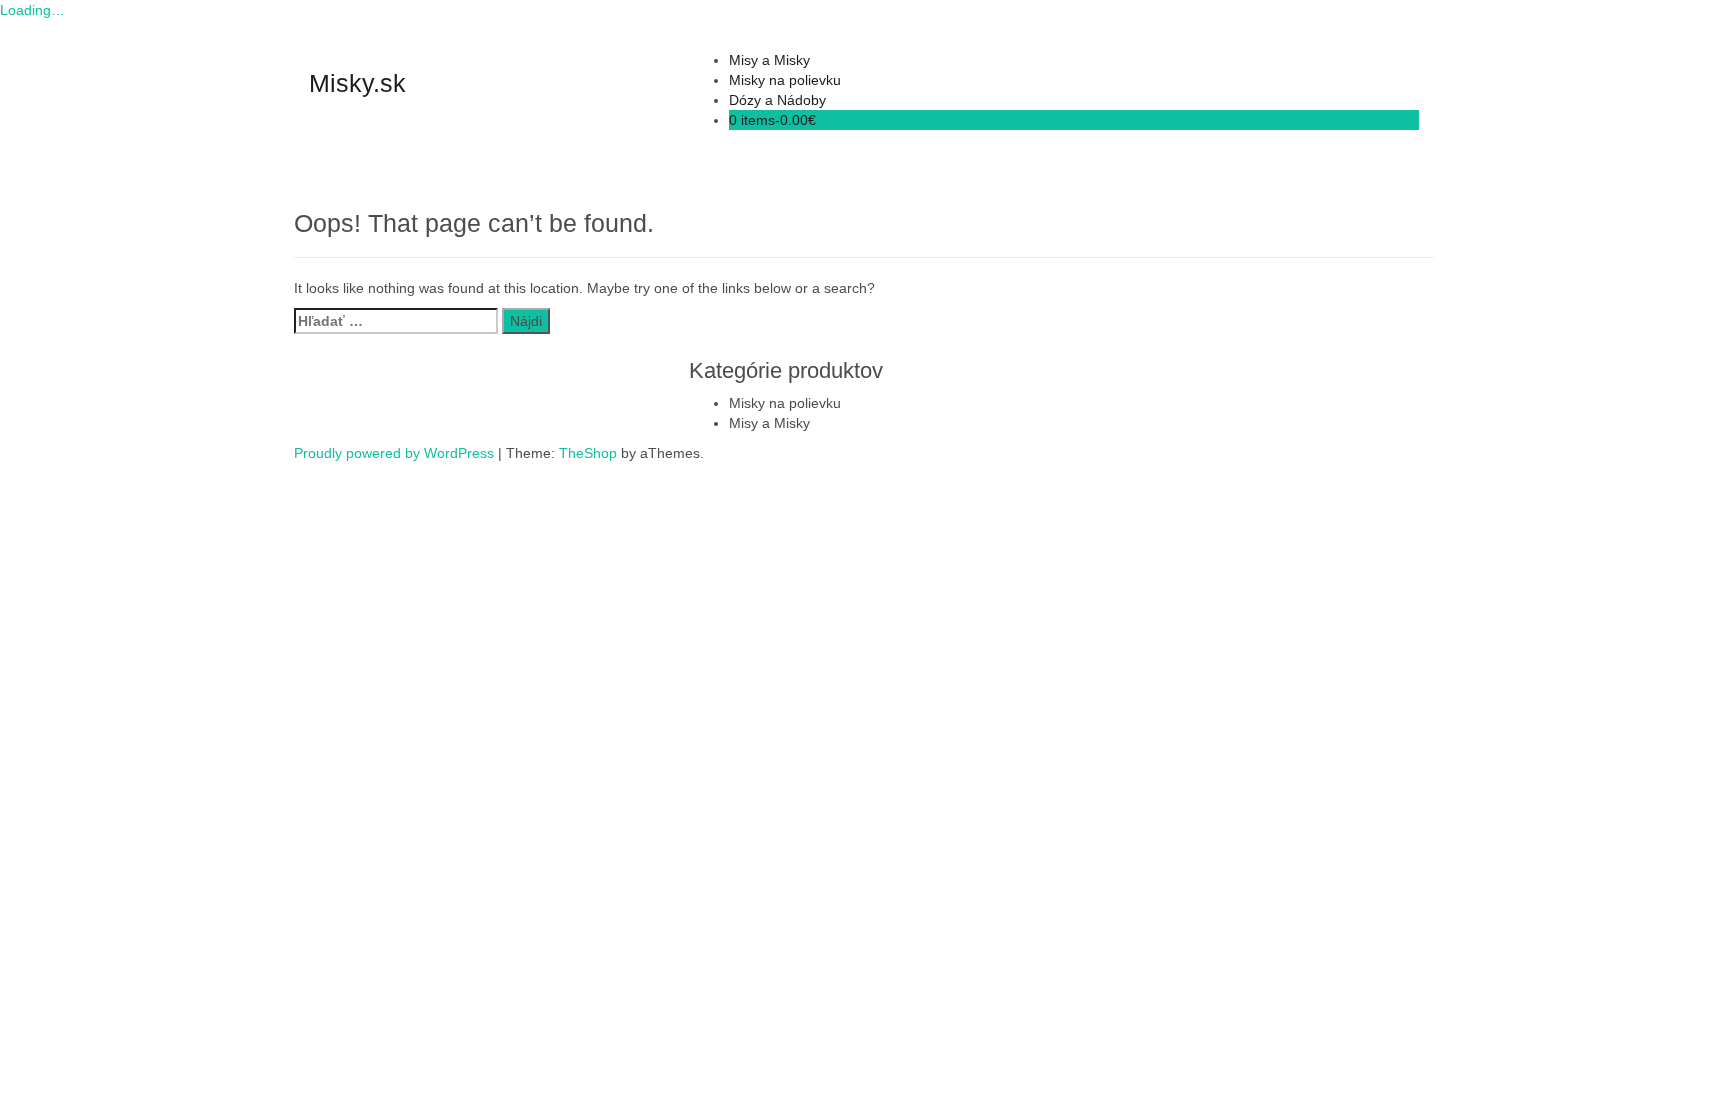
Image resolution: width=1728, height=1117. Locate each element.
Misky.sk (357, 83)
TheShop (588, 453)
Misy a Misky (769, 60)
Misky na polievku (785, 80)
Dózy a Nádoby (777, 100)
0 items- (772, 120)
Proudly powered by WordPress (394, 453)
